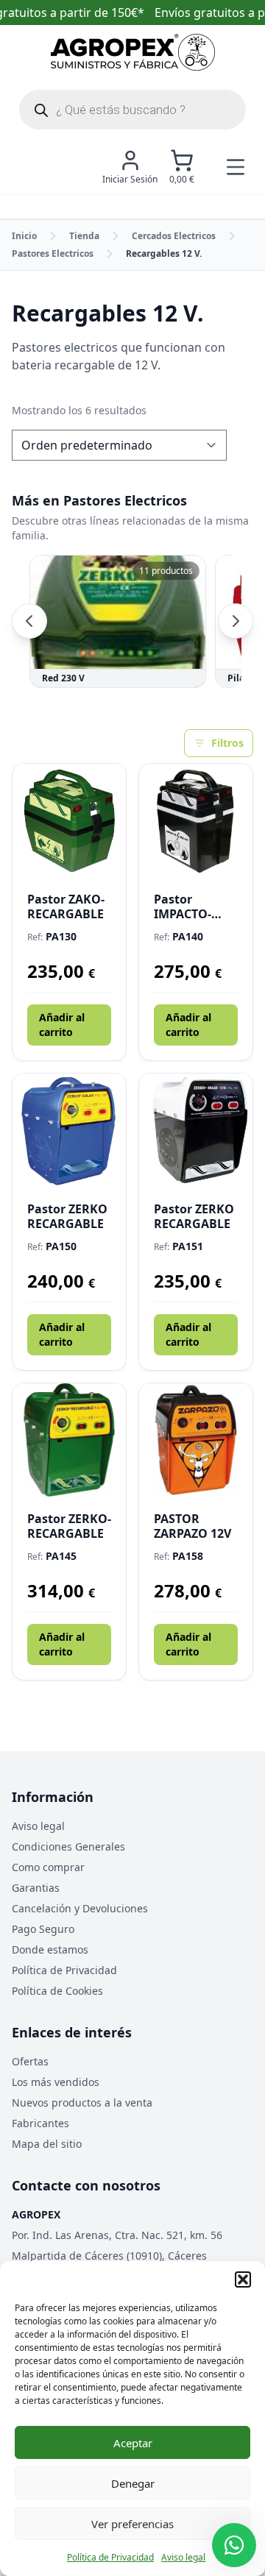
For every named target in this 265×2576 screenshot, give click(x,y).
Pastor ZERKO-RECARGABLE (69, 1526)
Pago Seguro (43, 1929)
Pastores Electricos (53, 253)
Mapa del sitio (47, 2144)
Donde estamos (50, 1949)
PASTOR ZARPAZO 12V (192, 1526)
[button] (243, 2279)
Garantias (36, 1888)
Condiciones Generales (68, 1846)
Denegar (133, 2483)
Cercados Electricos (174, 236)
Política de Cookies (57, 1991)
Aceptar (133, 2443)
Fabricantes (40, 2123)
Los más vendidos (56, 2082)
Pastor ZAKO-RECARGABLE (66, 906)
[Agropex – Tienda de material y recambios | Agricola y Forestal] (133, 52)
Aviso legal (183, 2557)
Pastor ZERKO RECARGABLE (67, 1216)
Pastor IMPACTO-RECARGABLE (192, 906)
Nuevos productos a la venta (82, 2103)
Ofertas (30, 2061)
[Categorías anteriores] (29, 621)
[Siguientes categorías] (236, 621)
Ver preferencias (132, 2524)
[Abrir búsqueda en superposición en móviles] (132, 110)
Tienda (84, 236)
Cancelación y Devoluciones (80, 1908)
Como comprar (48, 1867)
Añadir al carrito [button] (62, 1025)
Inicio (24, 236)
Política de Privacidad (110, 2557)
